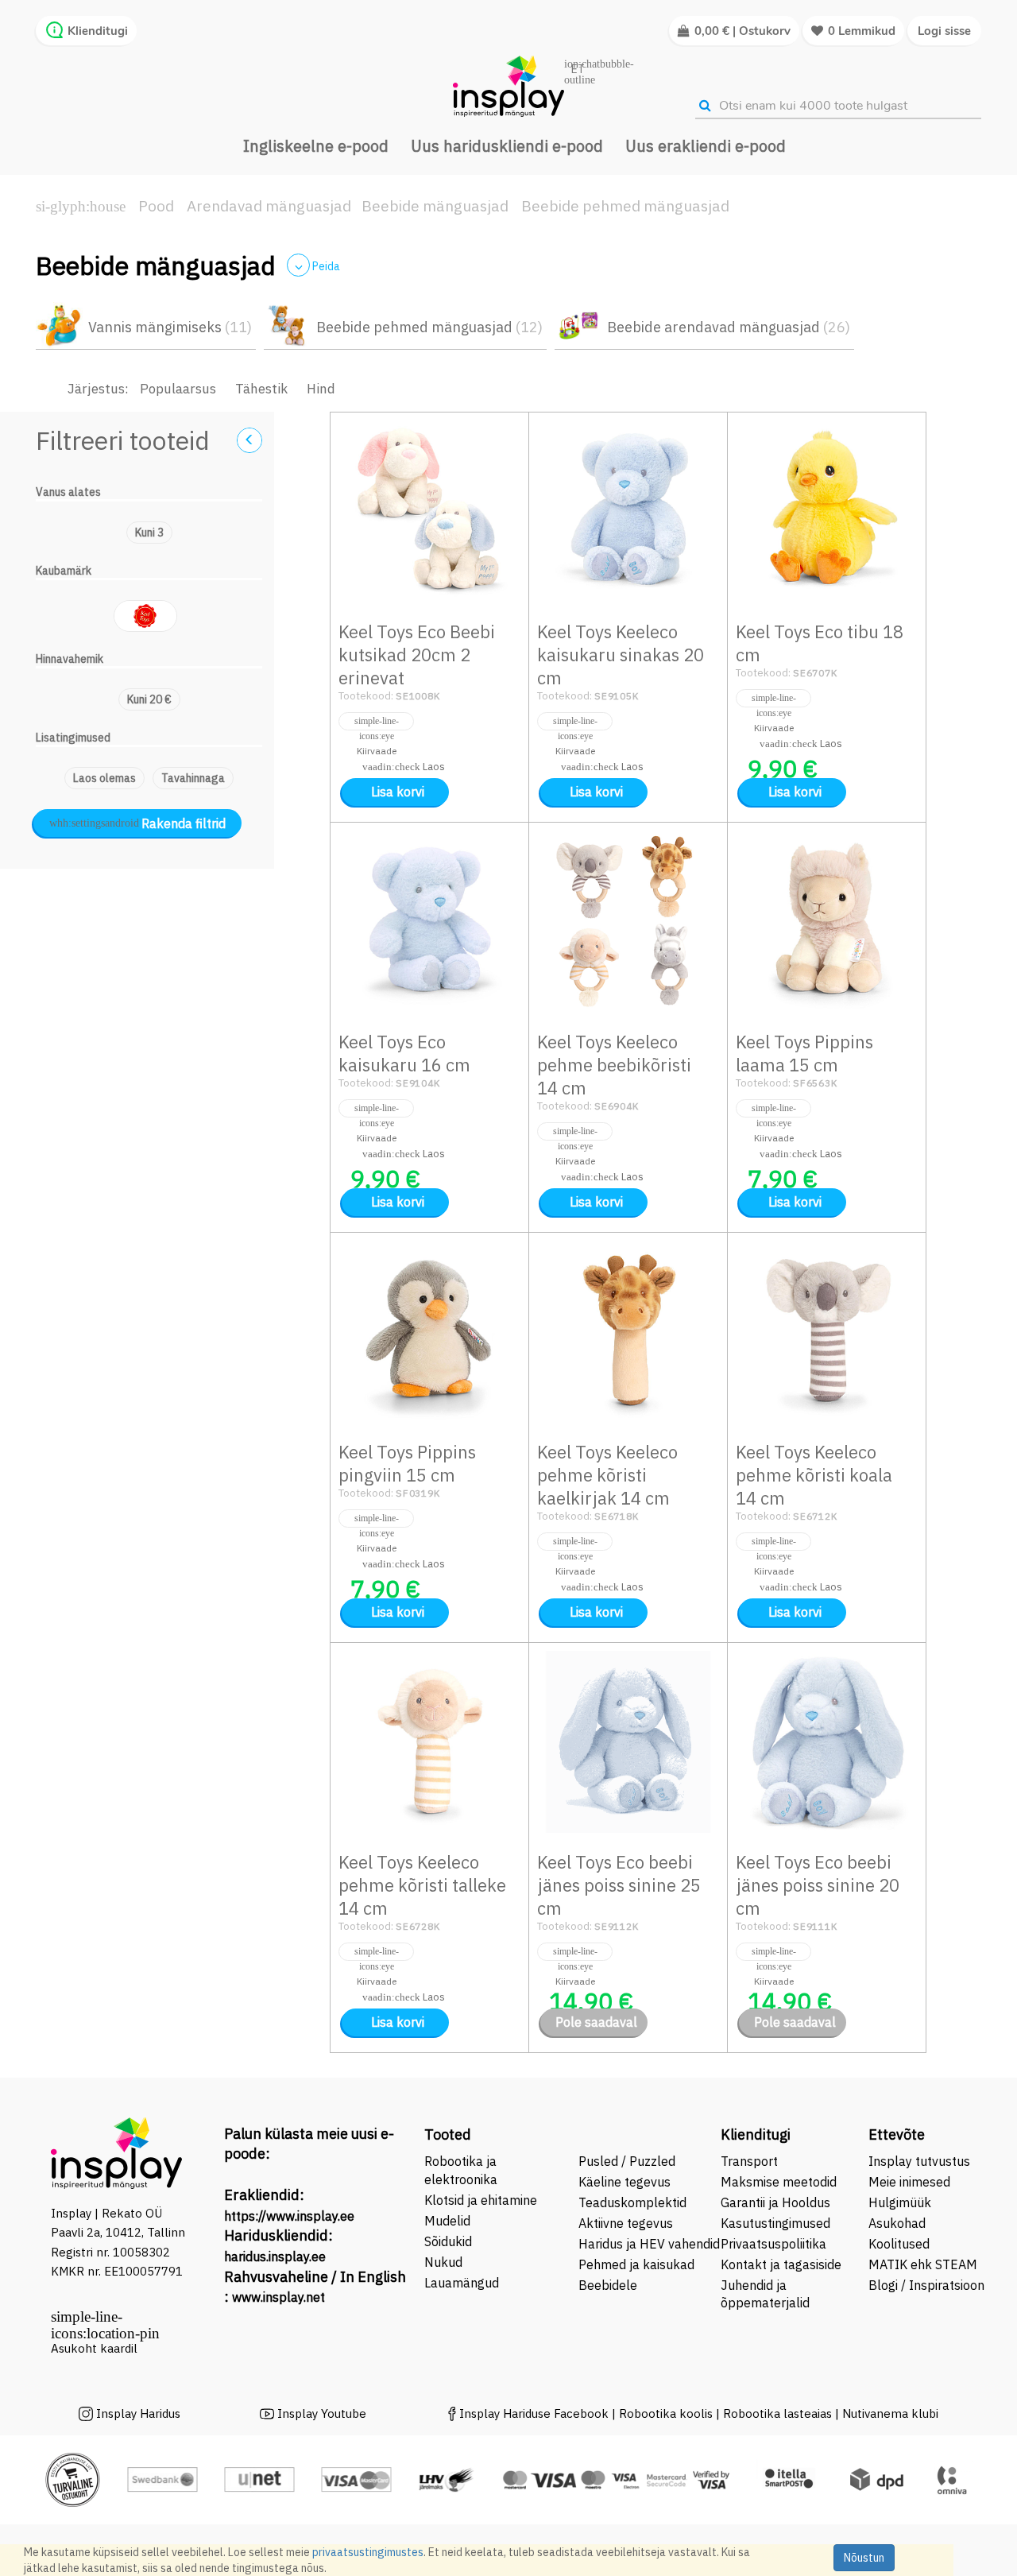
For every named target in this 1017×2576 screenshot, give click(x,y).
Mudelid (447, 2221)
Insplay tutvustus (919, 2161)
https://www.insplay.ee (289, 2216)
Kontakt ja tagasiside (781, 2264)
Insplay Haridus (138, 2413)
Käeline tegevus (625, 2182)
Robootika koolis (666, 2413)
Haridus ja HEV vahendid (649, 2244)
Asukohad (897, 2223)
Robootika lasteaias (779, 2413)
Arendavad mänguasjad (269, 206)
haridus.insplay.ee (275, 2256)
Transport (749, 2161)
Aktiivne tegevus (626, 2223)
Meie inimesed (909, 2182)
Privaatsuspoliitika (773, 2244)
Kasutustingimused (775, 2223)
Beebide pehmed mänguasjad (625, 206)
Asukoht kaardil (94, 2348)
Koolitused (899, 2244)
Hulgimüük (900, 2202)
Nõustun (864, 2558)
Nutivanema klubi (890, 2413)
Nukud (443, 2262)
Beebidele (608, 2285)
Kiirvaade (376, 721)
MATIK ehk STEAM (923, 2264)
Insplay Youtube (322, 2413)
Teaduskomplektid (632, 2202)
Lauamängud (462, 2283)
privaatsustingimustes (368, 2552)
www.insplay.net (278, 2297)
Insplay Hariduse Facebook (534, 2413)
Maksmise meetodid (779, 2182)
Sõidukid (448, 2241)
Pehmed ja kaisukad (636, 2264)
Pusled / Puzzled (627, 2161)
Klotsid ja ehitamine (481, 2200)
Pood (156, 206)
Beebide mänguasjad (435, 206)
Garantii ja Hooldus (775, 2202)
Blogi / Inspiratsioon (926, 2285)
